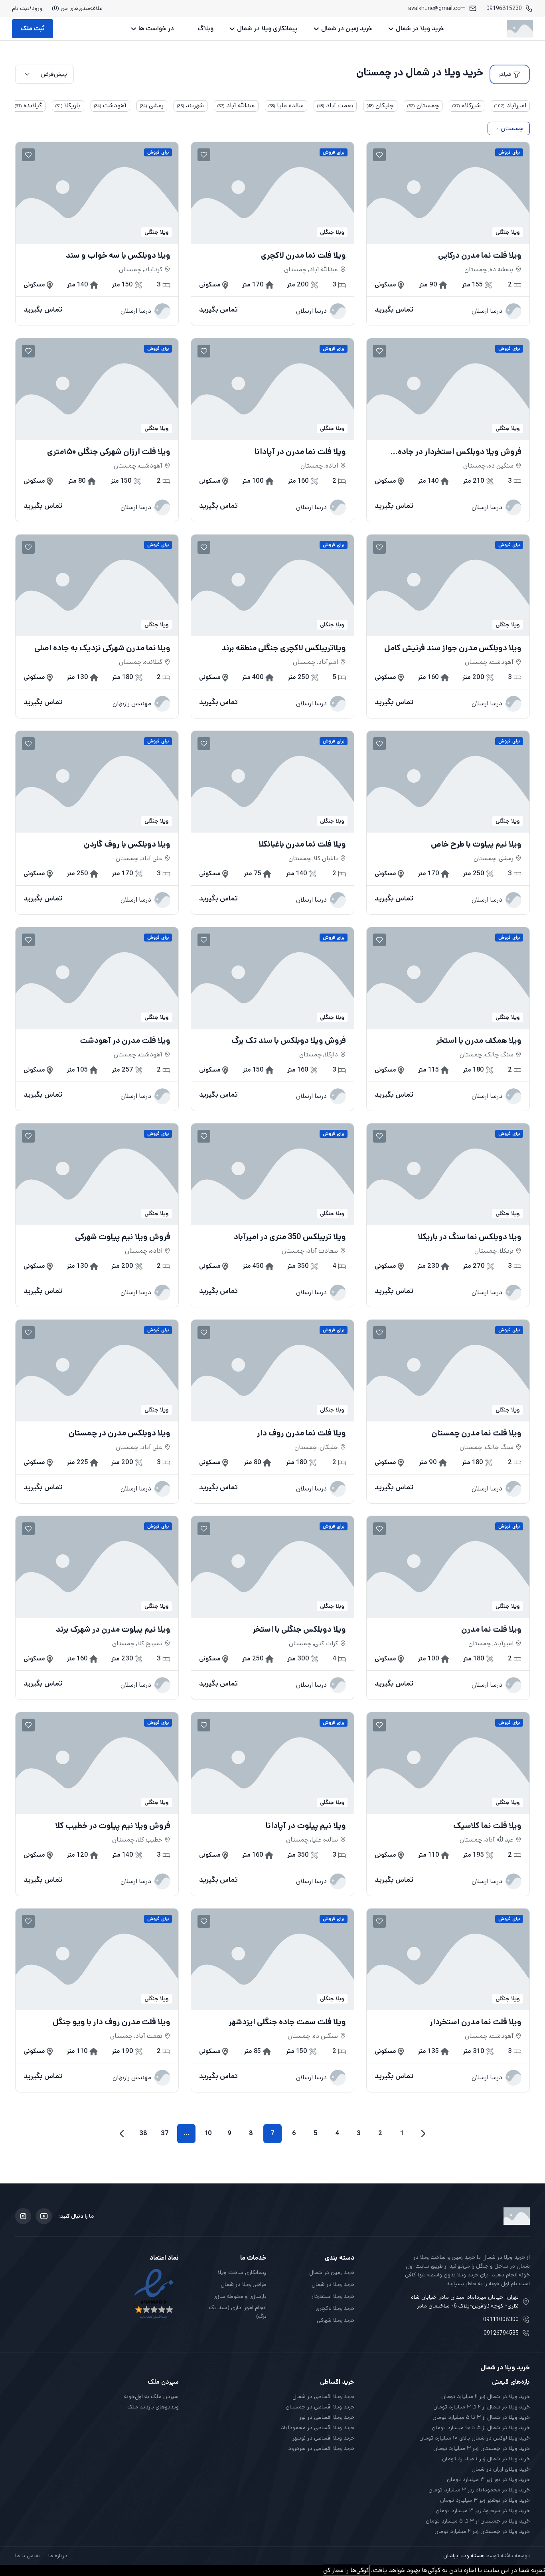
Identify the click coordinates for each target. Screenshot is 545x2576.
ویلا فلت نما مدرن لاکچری (303, 256)
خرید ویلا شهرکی (336, 2320)
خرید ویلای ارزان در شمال (501, 2469)
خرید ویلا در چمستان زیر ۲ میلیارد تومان (482, 2531)
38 (143, 2133)
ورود (37, 8)
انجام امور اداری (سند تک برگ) (238, 2312)
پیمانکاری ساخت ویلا (242, 2272)
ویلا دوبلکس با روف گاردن (127, 845)
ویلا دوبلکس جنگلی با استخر (299, 1630)
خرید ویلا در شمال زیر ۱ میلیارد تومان (486, 2459)
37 (165, 2133)
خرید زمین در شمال (347, 29)
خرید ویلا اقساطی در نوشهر (323, 2438)
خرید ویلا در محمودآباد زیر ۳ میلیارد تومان (479, 2490)
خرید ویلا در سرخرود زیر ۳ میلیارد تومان (483, 2511)
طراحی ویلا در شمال (244, 2284)
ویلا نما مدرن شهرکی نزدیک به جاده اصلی (102, 648)
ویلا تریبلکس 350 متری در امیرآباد (290, 1237)
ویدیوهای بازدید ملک (153, 2407)
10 (208, 2133)
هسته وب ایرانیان (464, 2556)
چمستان (512, 128)
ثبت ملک (33, 29)
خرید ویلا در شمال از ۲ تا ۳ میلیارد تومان (482, 2407)
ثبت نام (21, 8)
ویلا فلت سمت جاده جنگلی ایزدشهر (287, 2022)
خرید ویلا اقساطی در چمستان (320, 2407)
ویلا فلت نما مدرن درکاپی (480, 256)
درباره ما (58, 2556)
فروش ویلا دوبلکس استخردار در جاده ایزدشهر (460, 452)
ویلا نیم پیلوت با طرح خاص (476, 845)
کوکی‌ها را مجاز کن (346, 2570)
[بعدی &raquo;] (122, 2134)
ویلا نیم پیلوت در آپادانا (306, 1826)
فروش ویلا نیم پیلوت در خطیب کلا (113, 1826)
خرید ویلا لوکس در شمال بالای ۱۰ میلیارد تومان (475, 2438)
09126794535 (501, 2333)
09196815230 (504, 8)
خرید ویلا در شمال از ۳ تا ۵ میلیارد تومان (481, 2417)
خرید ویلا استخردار (333, 2296)
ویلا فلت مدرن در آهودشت (125, 1041)
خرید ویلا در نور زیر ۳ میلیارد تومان (488, 2479)
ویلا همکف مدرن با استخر (479, 1041)
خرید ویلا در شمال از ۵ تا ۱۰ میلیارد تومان (481, 2428)
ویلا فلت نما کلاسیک (487, 1826)
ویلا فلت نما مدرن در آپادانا (300, 452)
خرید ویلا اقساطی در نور (327, 2417)
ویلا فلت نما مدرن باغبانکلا (302, 845)
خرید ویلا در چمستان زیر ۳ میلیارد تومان (482, 2448)
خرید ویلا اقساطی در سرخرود (321, 2448)
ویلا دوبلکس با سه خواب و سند (118, 256)
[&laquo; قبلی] (423, 2134)
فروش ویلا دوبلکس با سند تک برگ (289, 1041)
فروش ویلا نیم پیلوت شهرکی (123, 1237)
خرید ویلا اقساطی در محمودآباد (318, 2428)
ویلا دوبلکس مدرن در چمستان (119, 1433)
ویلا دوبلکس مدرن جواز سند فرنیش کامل (453, 648)
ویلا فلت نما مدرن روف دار (301, 1433)
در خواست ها (156, 29)
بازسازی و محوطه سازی (240, 2296)
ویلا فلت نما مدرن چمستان (476, 1433)
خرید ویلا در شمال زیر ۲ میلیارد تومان (486, 2396)
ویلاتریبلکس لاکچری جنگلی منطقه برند (284, 648)
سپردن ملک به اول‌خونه (151, 2396)
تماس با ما (28, 2556)
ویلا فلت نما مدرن (491, 1630)
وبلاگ (205, 29)
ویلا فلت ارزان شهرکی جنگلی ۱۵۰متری (109, 452)
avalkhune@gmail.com (437, 8)
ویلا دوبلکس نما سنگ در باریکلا (470, 1237)
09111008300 (501, 2319)
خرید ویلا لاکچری (335, 2308)
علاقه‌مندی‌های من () (77, 8)
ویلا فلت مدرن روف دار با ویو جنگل (112, 2022)
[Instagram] (23, 2216)
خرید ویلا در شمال (420, 29)
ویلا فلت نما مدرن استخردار (476, 2022)
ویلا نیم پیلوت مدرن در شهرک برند (113, 1630)
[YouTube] (44, 2216)
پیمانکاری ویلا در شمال (267, 29)
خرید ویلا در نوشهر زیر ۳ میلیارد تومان (485, 2500)
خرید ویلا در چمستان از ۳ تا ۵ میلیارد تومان (478, 2521)
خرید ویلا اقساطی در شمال (323, 2396)
